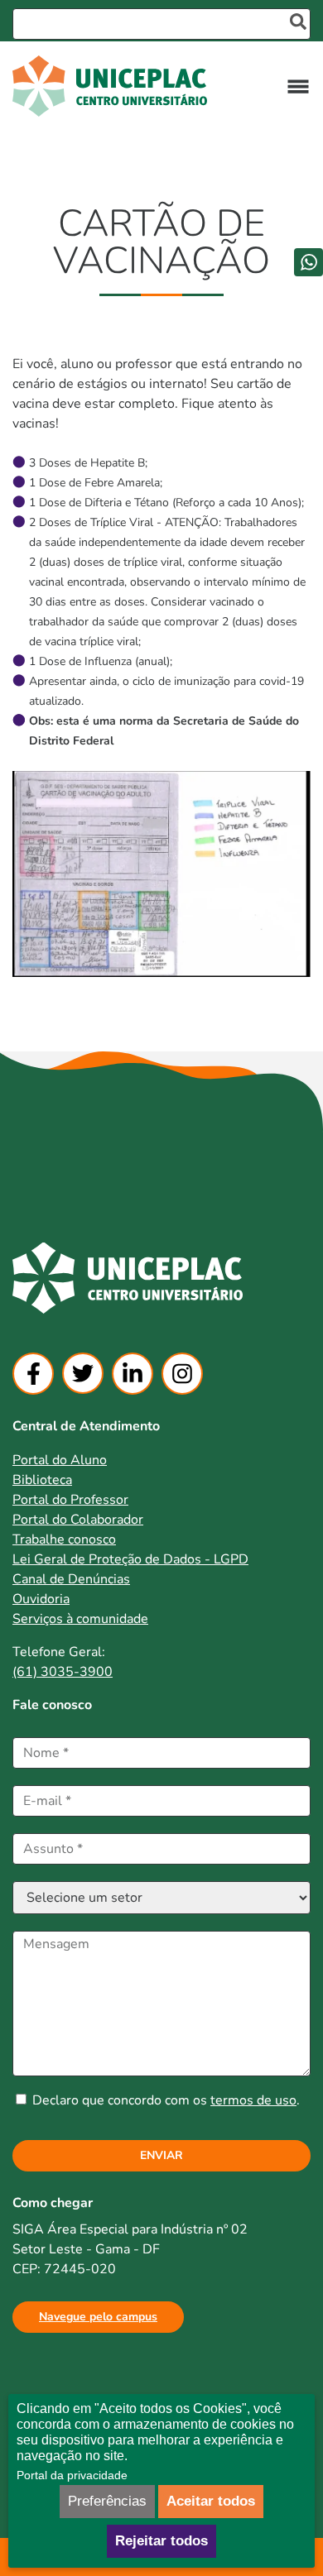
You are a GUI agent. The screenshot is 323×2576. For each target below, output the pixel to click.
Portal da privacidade (72, 2475)
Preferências (107, 2501)
